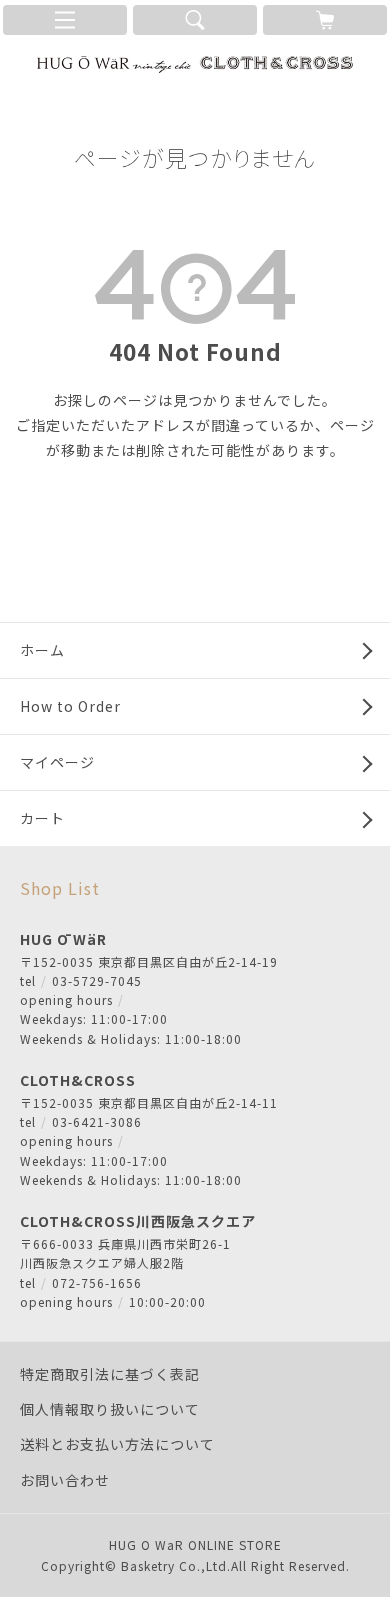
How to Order (70, 706)
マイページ (57, 762)
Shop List (60, 888)
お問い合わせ (65, 1480)
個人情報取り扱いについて (110, 1409)
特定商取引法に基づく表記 (110, 1374)
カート (42, 818)
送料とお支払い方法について (117, 1444)
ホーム (42, 650)
